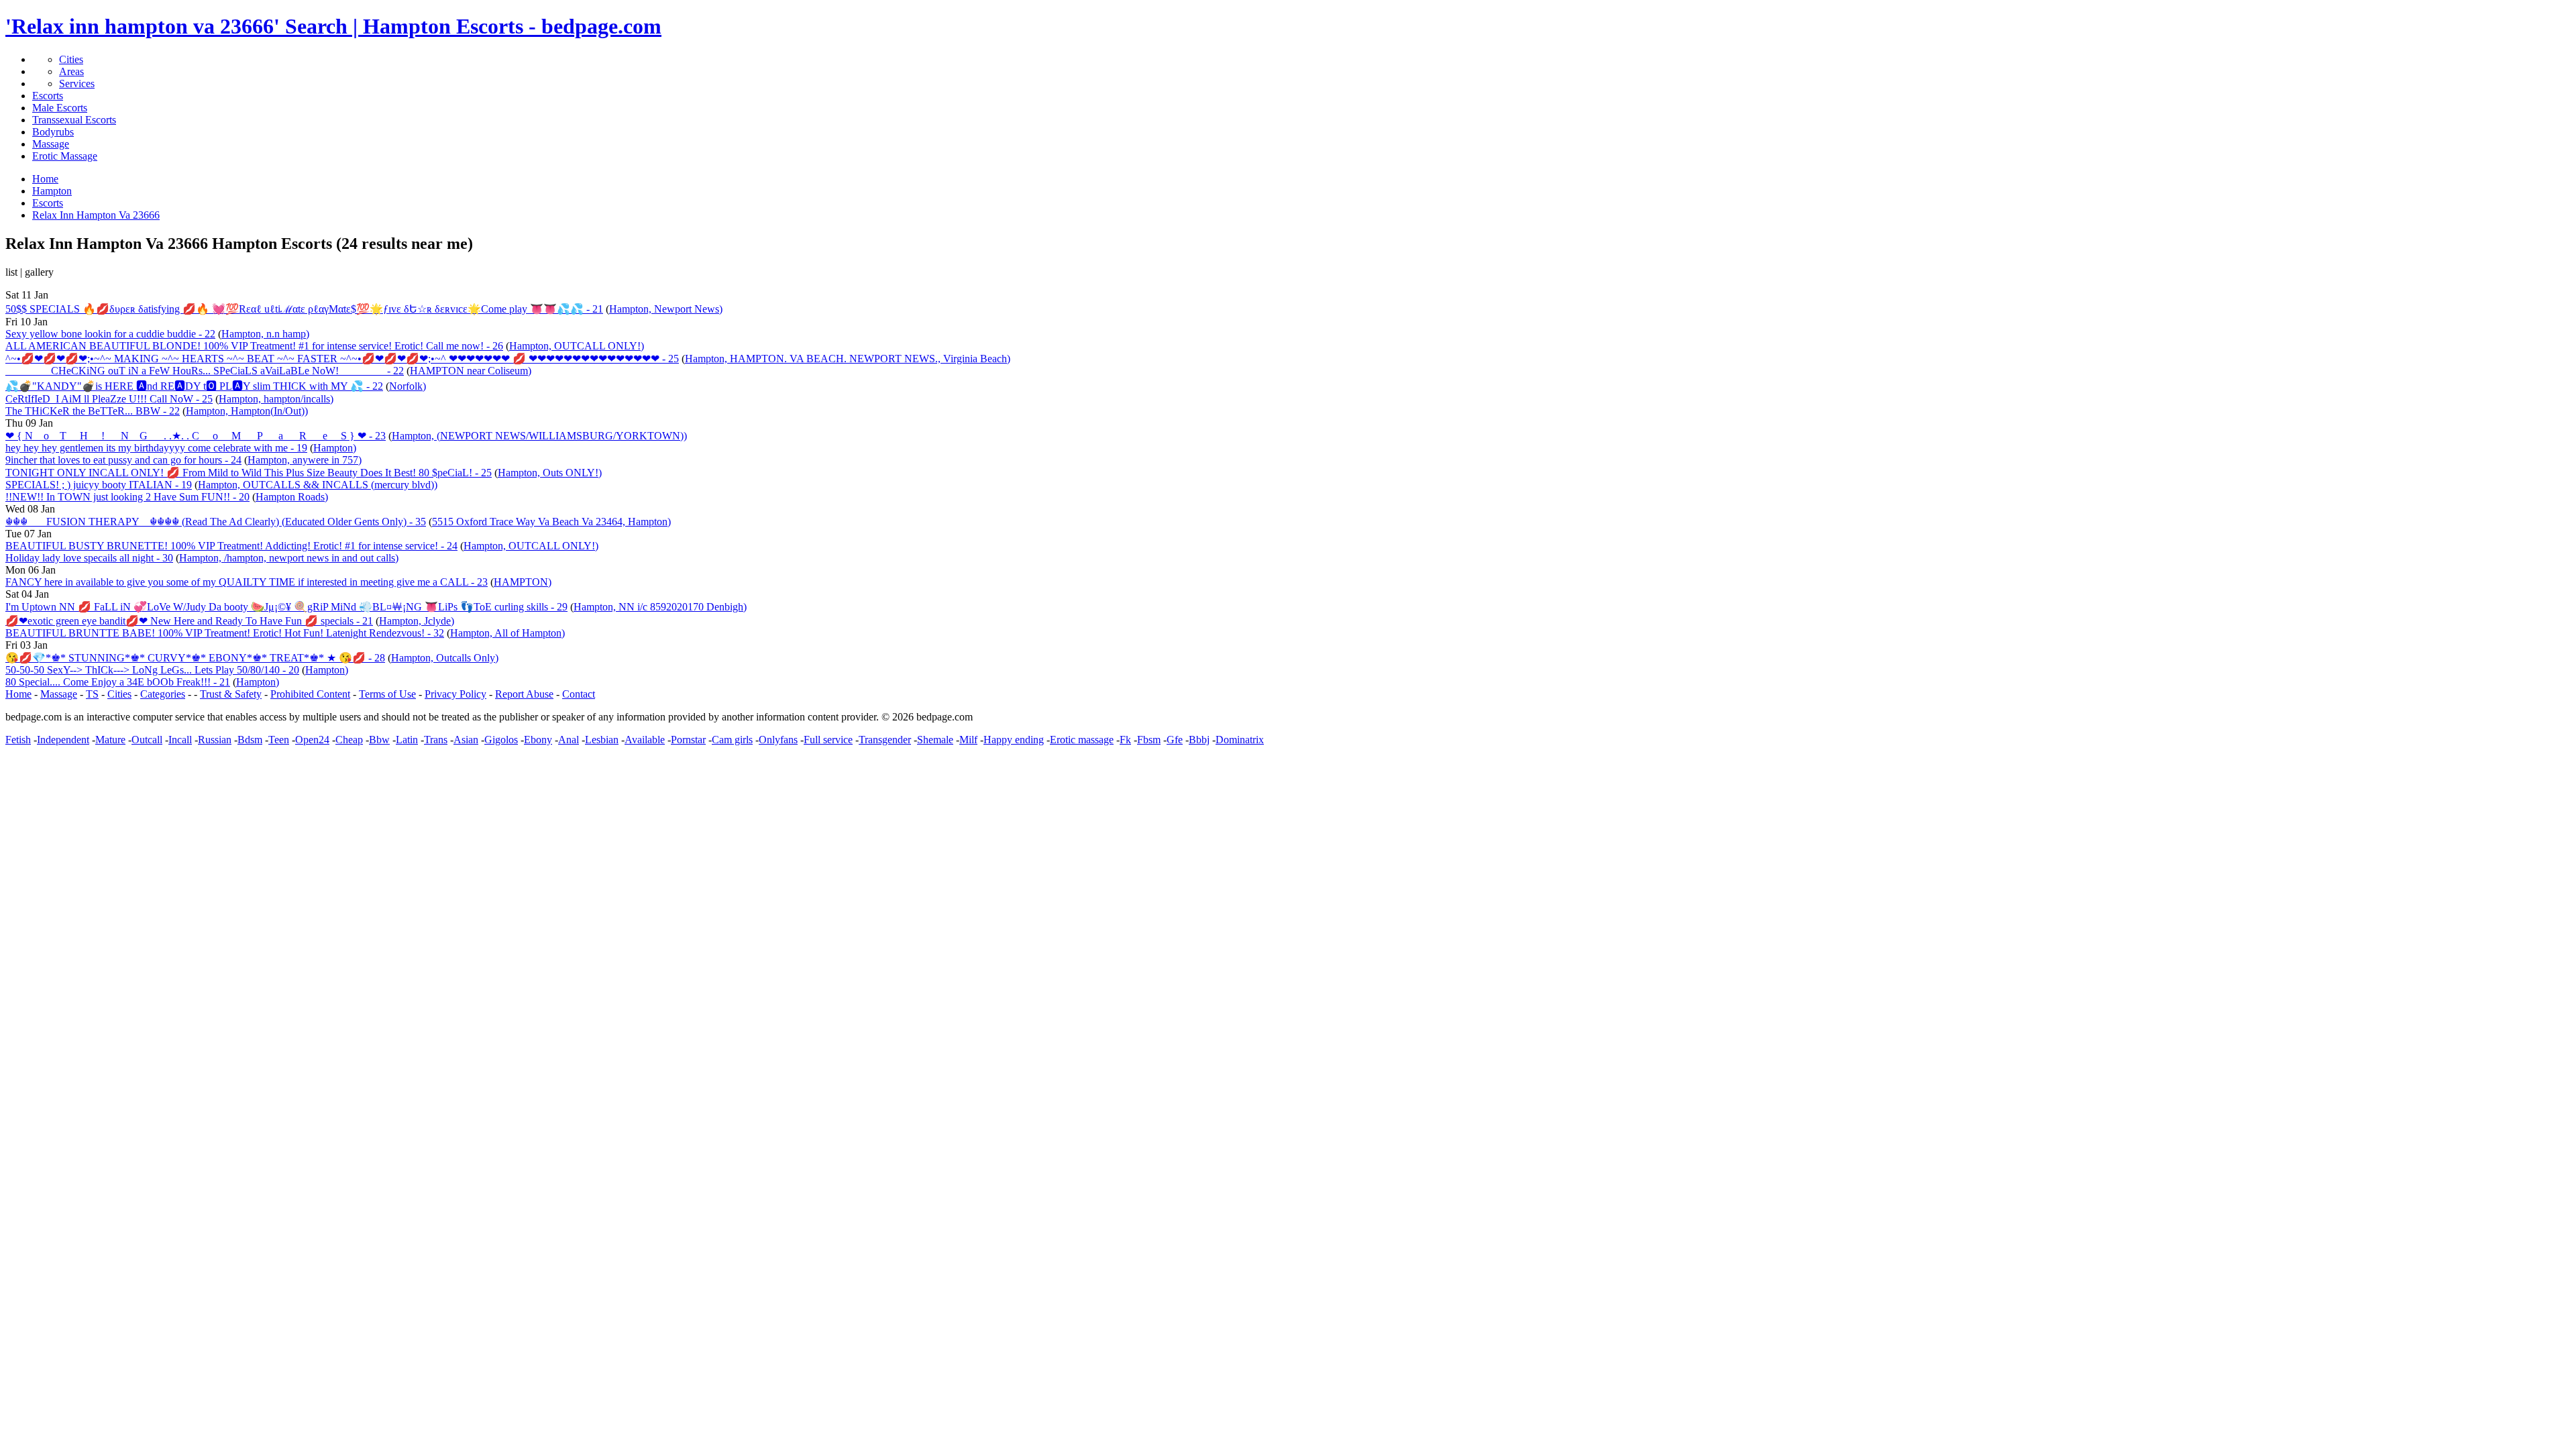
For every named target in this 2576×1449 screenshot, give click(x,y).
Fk (1125, 740)
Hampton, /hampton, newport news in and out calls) (289, 558)
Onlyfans (778, 740)
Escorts (48, 96)
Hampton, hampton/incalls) (276, 399)
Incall (180, 740)
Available (645, 740)
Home (18, 694)
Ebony (538, 740)
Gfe (1175, 740)
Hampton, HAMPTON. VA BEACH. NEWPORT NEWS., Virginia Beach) (848, 359)
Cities (71, 59)
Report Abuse (524, 694)
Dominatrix (1240, 740)
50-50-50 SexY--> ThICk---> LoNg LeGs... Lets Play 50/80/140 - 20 (152, 670)
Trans (436, 740)
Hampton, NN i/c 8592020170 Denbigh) (660, 607)
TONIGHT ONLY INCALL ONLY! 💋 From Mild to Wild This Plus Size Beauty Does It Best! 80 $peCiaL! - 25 (249, 473)
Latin (407, 740)
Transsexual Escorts (74, 120)
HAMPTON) (523, 582)
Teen (279, 740)
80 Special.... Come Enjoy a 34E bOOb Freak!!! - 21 (118, 682)
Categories (163, 694)
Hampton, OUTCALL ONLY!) (577, 346)
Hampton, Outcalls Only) (445, 658)
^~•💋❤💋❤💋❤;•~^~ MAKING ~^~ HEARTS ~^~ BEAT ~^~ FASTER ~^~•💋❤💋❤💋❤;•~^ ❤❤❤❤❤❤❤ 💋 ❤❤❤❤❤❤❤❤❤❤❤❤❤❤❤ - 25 (342, 359)
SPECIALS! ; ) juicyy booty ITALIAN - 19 (99, 485)
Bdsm (250, 740)
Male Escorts (60, 108)
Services (77, 84)
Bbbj (1199, 740)
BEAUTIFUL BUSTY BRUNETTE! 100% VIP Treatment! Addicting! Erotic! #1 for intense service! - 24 (231, 546)
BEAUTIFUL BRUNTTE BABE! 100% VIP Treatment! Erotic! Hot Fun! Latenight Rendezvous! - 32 (225, 633)
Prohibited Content (310, 694)
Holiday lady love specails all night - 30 (89, 558)
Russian (215, 740)
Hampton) (335, 448)
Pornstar (688, 740)
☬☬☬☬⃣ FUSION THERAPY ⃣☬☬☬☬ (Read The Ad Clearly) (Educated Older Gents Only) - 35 (216, 522)
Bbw (379, 740)
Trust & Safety (231, 694)
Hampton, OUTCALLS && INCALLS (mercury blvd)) (318, 485)
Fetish (18, 740)
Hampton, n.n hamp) (265, 334)
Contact (579, 694)
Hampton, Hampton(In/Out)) (247, 411)
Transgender (885, 740)
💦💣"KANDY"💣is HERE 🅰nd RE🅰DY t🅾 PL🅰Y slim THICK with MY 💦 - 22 (194, 386)
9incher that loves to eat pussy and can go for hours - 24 (123, 460)
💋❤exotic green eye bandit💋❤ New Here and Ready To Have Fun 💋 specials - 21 (189, 621)
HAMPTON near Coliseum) (471, 371)
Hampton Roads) (292, 497)
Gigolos (501, 740)
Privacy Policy (455, 694)
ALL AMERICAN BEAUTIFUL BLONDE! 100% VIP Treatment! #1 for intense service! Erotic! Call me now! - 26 (254, 346)
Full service (828, 740)
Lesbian (602, 740)
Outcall (147, 740)
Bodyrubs (53, 132)
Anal (569, 740)
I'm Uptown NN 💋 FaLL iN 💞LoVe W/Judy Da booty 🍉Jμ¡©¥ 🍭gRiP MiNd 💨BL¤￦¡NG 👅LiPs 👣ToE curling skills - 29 (286, 607)
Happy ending (1014, 740)
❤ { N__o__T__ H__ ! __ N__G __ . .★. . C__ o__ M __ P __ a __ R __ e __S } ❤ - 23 (196, 436)
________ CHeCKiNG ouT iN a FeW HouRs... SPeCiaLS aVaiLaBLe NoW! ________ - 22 (205, 371)
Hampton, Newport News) (666, 309)
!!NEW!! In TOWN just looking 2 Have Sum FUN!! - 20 (127, 497)
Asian (466, 740)
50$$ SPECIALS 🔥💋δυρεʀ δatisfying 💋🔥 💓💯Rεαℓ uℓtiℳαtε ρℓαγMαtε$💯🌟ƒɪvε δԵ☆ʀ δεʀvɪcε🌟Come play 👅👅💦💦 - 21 (304, 309)
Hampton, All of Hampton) (507, 633)
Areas (71, 71)
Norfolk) (408, 386)
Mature (110, 740)
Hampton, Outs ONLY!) (550, 473)
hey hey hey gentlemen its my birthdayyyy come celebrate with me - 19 (156, 448)
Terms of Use (387, 694)
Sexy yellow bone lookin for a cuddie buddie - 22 (110, 334)
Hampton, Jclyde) (417, 621)
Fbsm (1149, 740)
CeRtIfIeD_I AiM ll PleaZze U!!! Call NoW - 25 (109, 399)
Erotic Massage (65, 156)
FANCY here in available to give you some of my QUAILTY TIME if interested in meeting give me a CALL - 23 (247, 582)
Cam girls (732, 740)
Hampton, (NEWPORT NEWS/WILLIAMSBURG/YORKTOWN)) (539, 436)
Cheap (349, 740)
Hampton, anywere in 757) (305, 460)
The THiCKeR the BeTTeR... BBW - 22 (93, 411)
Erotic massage (1082, 740)
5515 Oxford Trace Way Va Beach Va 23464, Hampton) (551, 522)
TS (92, 694)
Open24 (312, 740)
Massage (51, 144)
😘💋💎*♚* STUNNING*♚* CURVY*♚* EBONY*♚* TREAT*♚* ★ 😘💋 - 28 (195, 658)
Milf (968, 740)
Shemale (935, 740)
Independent (63, 740)
